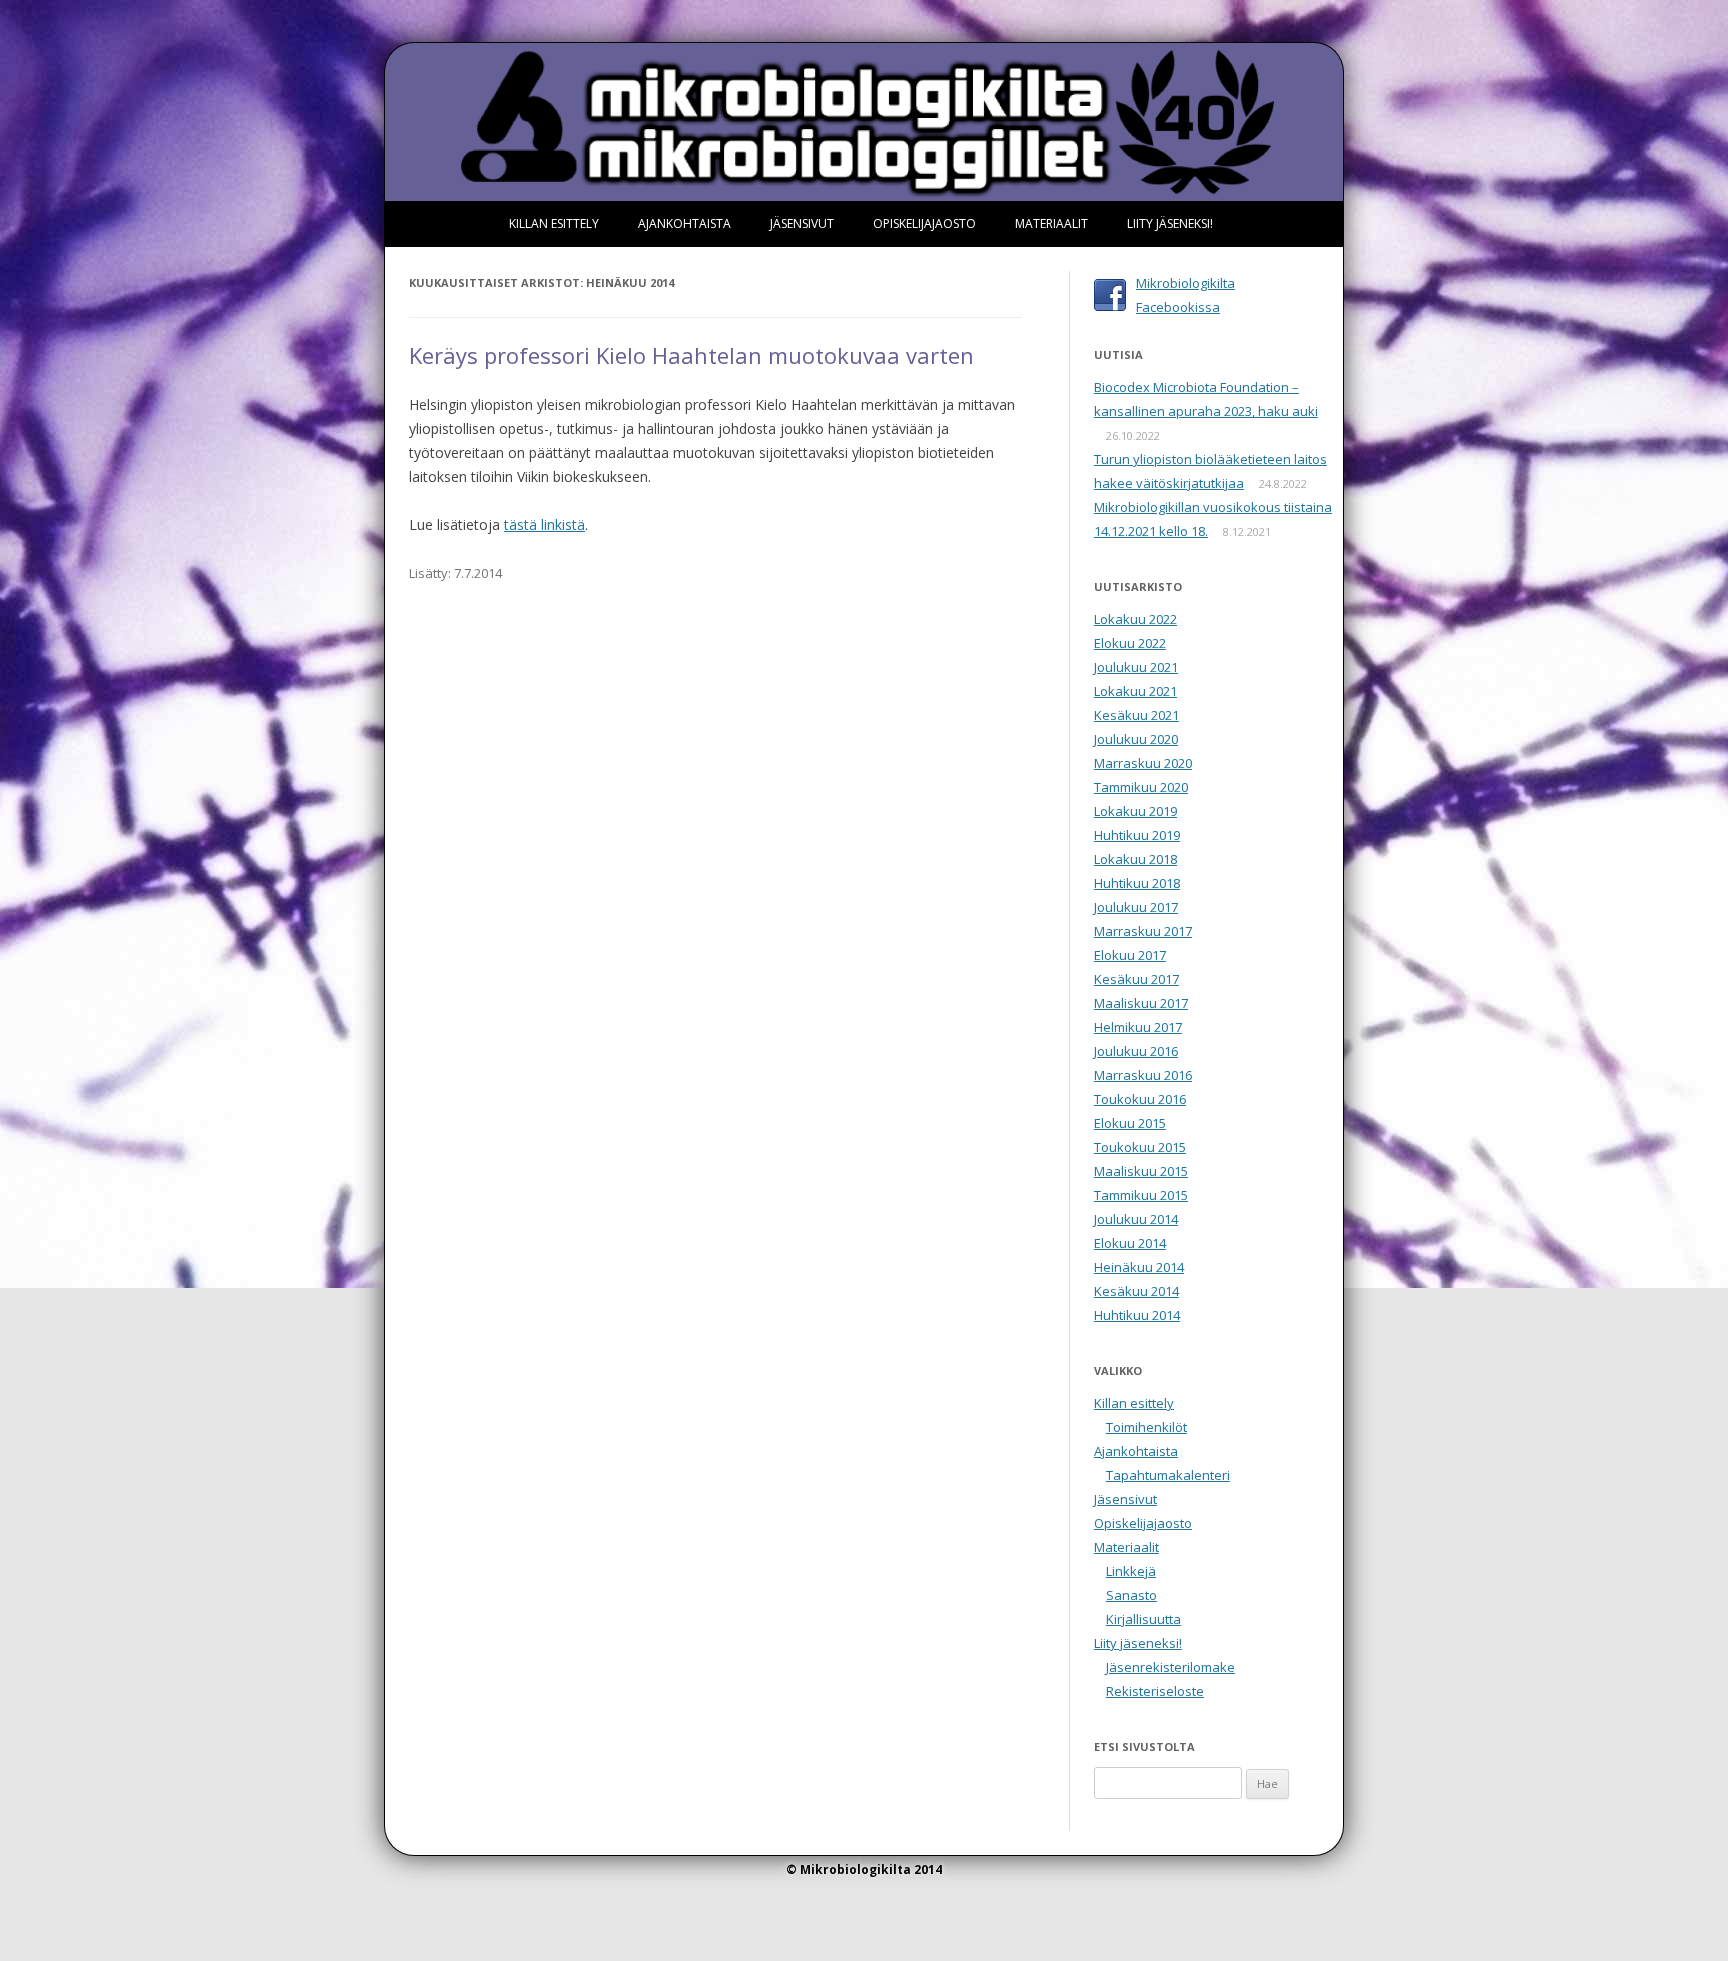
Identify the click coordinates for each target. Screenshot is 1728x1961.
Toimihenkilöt (1146, 1427)
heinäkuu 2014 (1139, 1267)
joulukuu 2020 (1136, 739)
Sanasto (1131, 1595)
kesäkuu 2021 (1136, 715)
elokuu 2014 (1130, 1243)
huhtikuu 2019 (1137, 835)
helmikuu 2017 (1138, 1027)
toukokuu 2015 (1140, 1147)
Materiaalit (1051, 223)
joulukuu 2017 (1136, 907)
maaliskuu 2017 (1141, 1003)
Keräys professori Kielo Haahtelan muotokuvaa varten (691, 355)
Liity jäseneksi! (1170, 223)
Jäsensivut (802, 223)
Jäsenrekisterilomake (1170, 1667)
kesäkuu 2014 (1136, 1291)
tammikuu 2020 (1141, 787)
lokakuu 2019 (1135, 811)
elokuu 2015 (1130, 1123)
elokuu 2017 (1130, 955)
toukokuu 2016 (1140, 1099)
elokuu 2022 (1130, 643)
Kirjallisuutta (1143, 1619)
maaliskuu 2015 (1141, 1171)
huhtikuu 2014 (1137, 1315)
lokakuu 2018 (1135, 859)
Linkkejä (1131, 1571)
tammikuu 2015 (1141, 1195)
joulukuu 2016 (1136, 1051)
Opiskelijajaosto (924, 223)
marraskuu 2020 (1143, 763)
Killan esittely (554, 223)
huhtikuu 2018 (1137, 883)
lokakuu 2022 (1135, 619)
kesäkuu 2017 (1136, 979)
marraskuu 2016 (1143, 1075)
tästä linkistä (544, 524)
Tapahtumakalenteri (1168, 1475)
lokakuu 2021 (1135, 691)
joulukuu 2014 (1136, 1219)
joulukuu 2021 (1136, 667)
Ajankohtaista (684, 223)
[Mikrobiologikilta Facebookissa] (1110, 291)
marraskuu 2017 (1143, 931)
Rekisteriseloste (1155, 1691)
